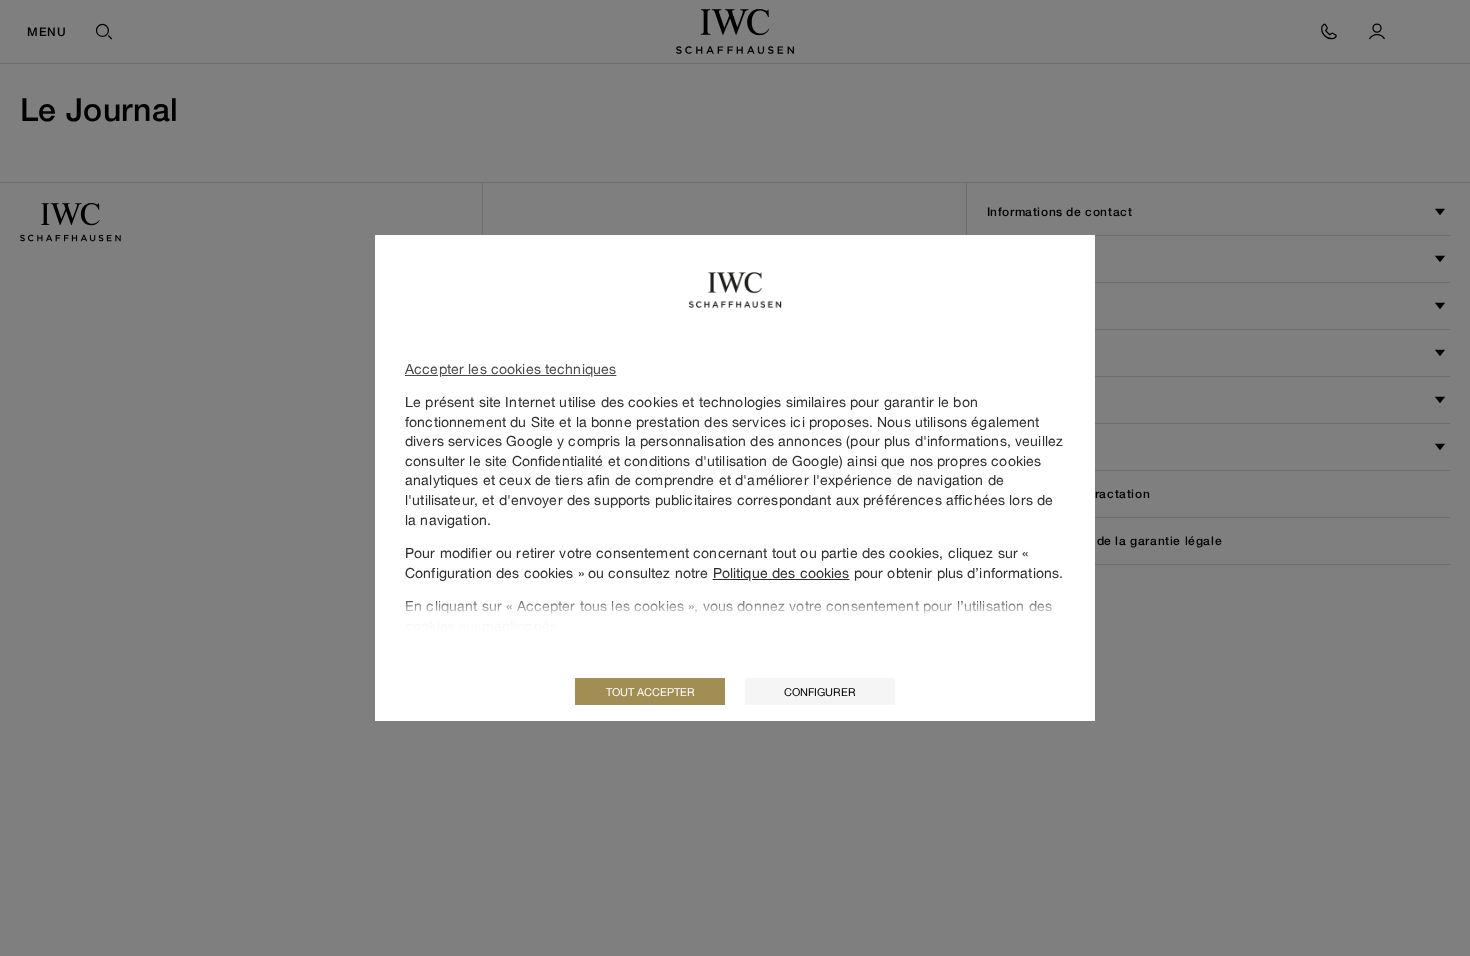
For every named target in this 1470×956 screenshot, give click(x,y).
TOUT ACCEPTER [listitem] (650, 691)
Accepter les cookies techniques (510, 368)
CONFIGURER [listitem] (820, 691)
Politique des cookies (781, 572)
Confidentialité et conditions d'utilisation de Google (675, 460)
